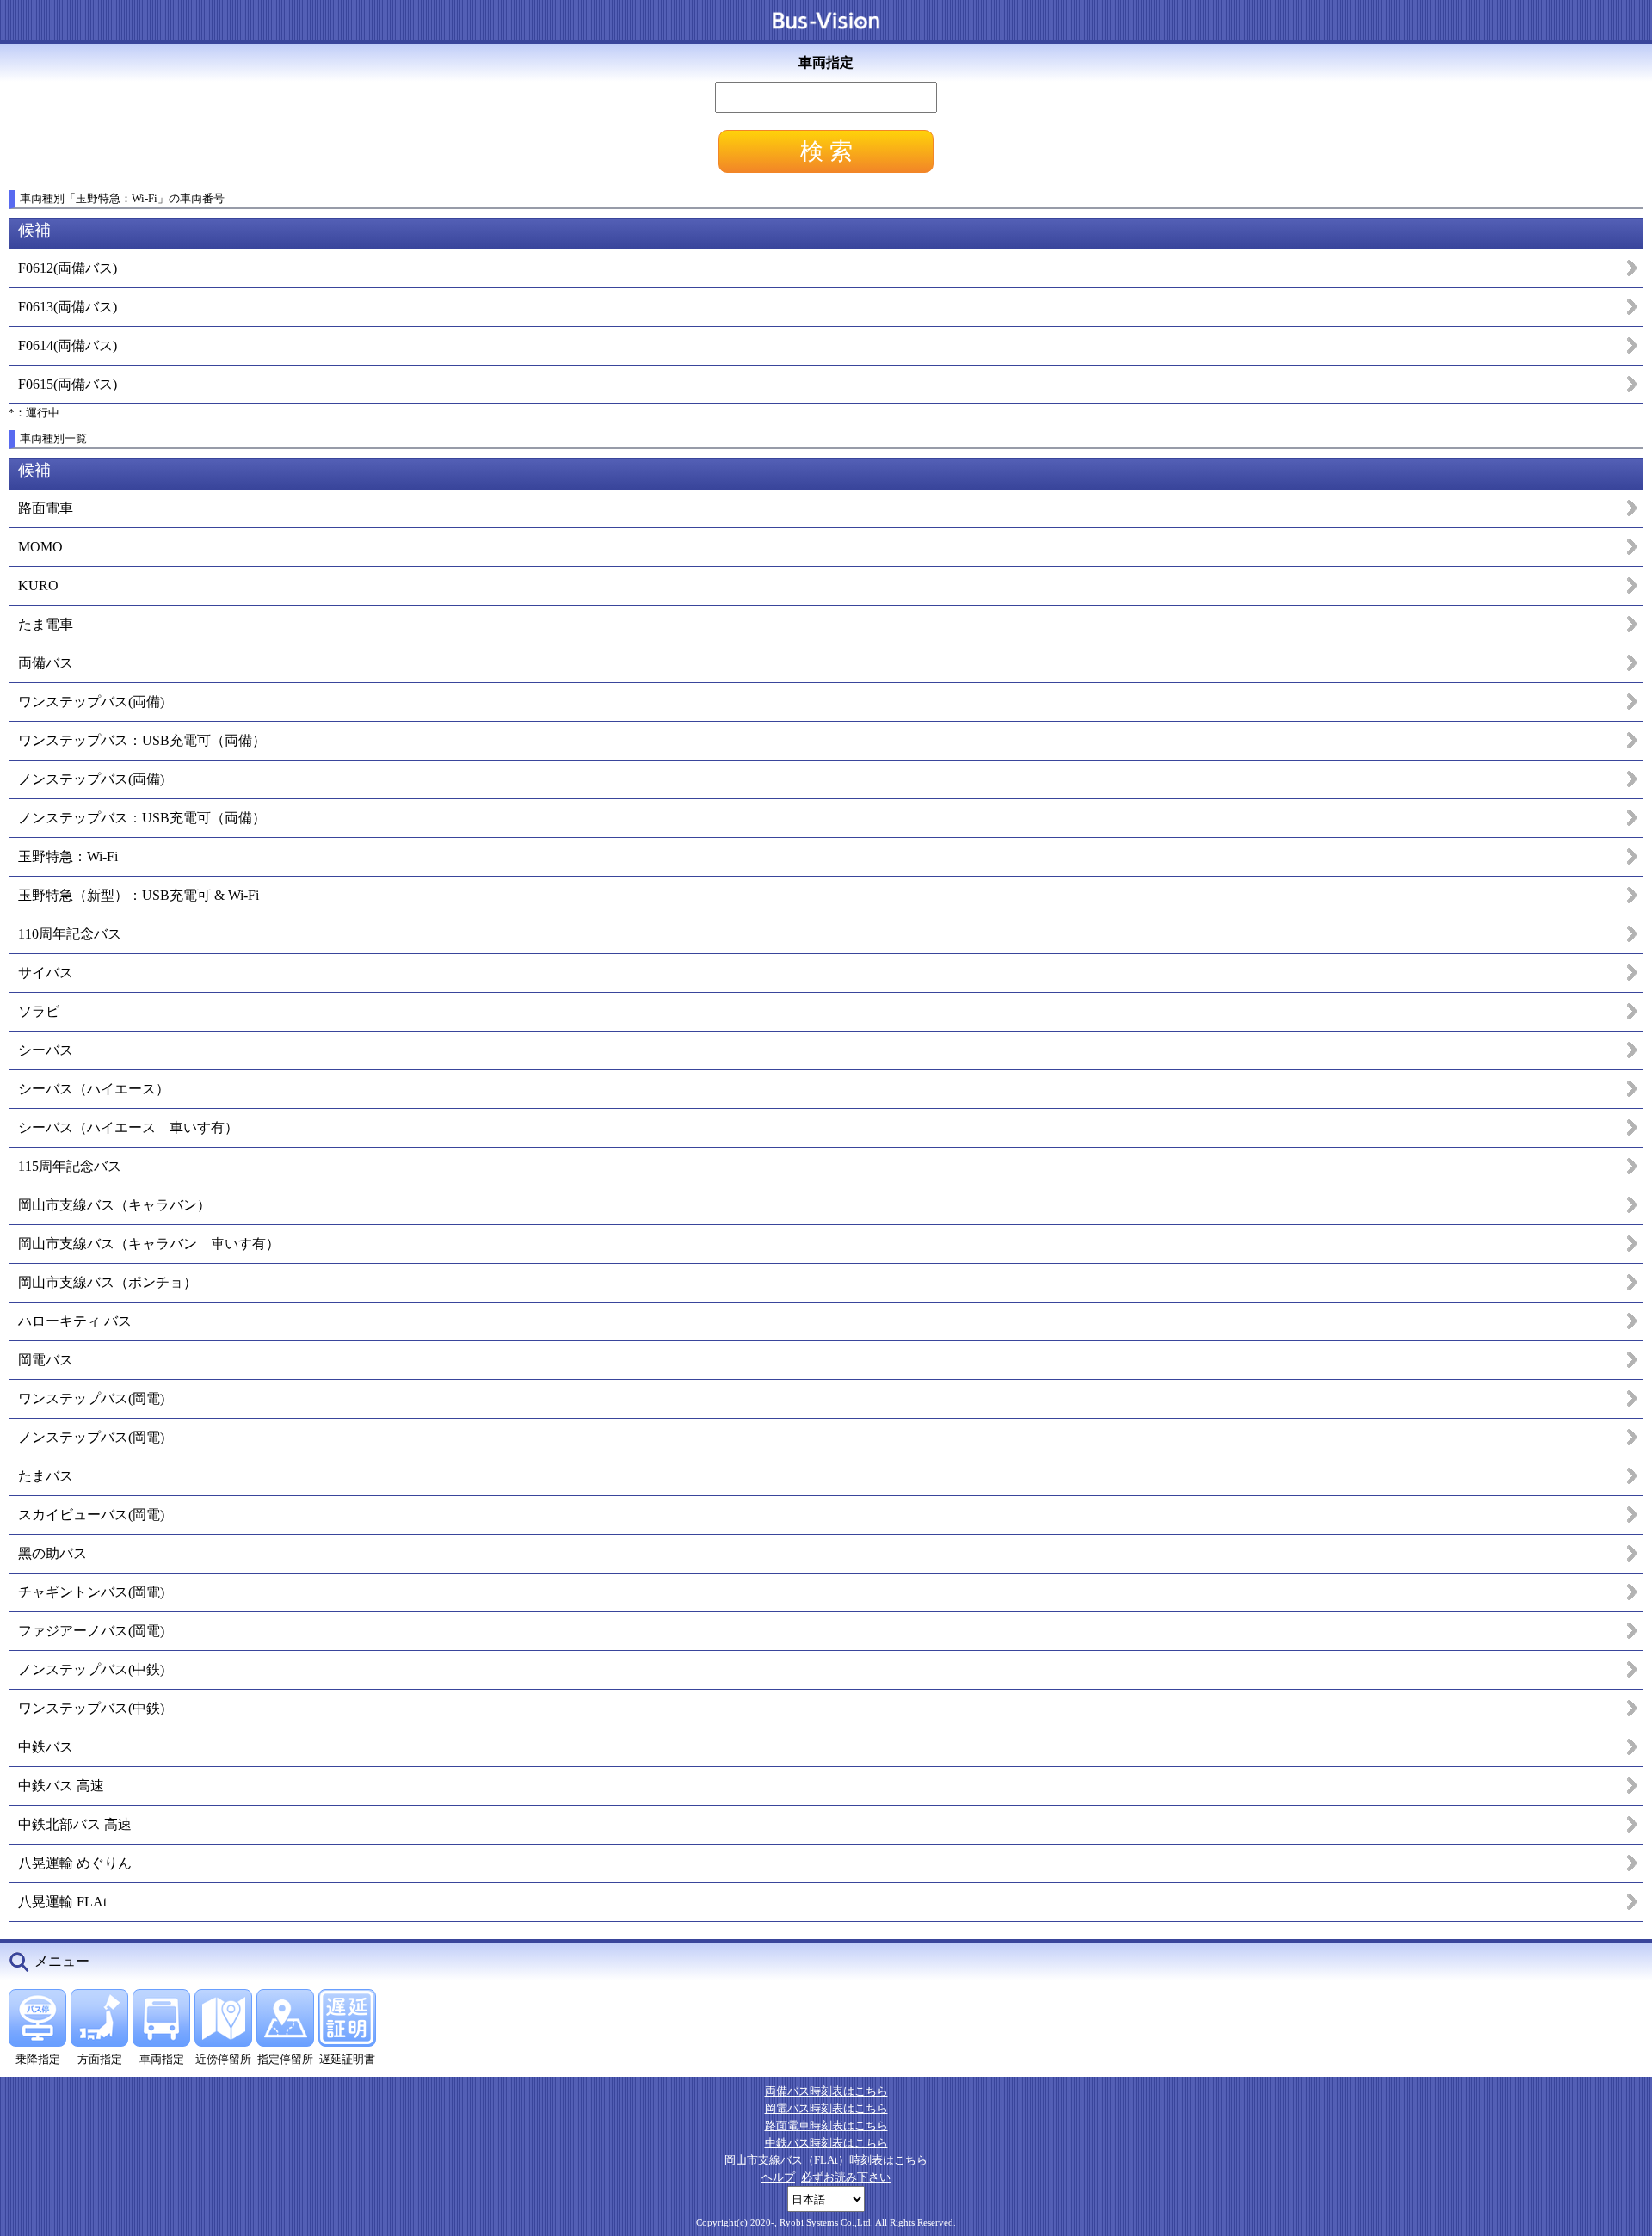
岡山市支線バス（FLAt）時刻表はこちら (826, 2160)
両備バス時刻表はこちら (826, 2091)
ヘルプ (778, 2177)
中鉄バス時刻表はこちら (826, 2143)
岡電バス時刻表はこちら (826, 2108)
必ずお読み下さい (846, 2177)
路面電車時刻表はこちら (826, 2125)
